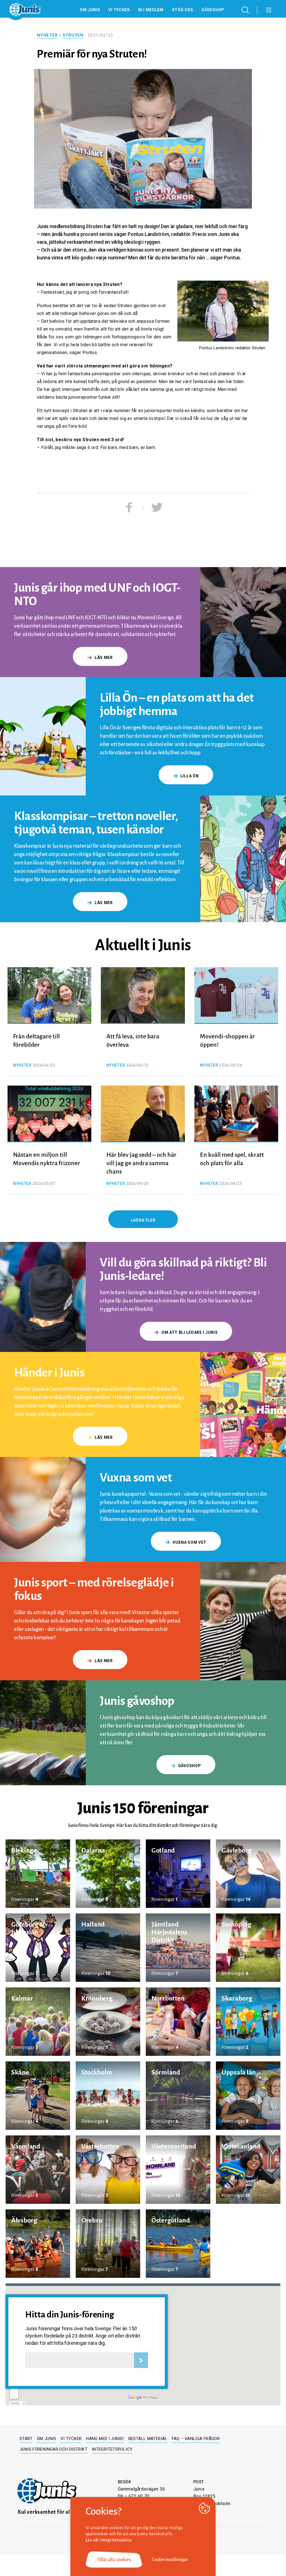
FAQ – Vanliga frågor (196, 2439)
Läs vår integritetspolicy (109, 2540)
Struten (73, 35)
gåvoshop (190, 1766)
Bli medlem (151, 10)
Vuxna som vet (190, 1542)
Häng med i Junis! (105, 2439)
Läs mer (104, 658)
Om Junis (90, 10)
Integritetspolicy (112, 2449)
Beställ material (148, 2439)
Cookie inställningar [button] (170, 2560)
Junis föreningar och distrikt (53, 2449)
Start (26, 2439)
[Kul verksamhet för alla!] (47, 2491)
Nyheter (47, 35)
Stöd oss (183, 10)
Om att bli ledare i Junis (190, 1332)
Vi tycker (119, 10)
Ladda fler (143, 1220)
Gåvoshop (213, 10)
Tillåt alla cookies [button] (114, 2560)
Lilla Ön (190, 776)
